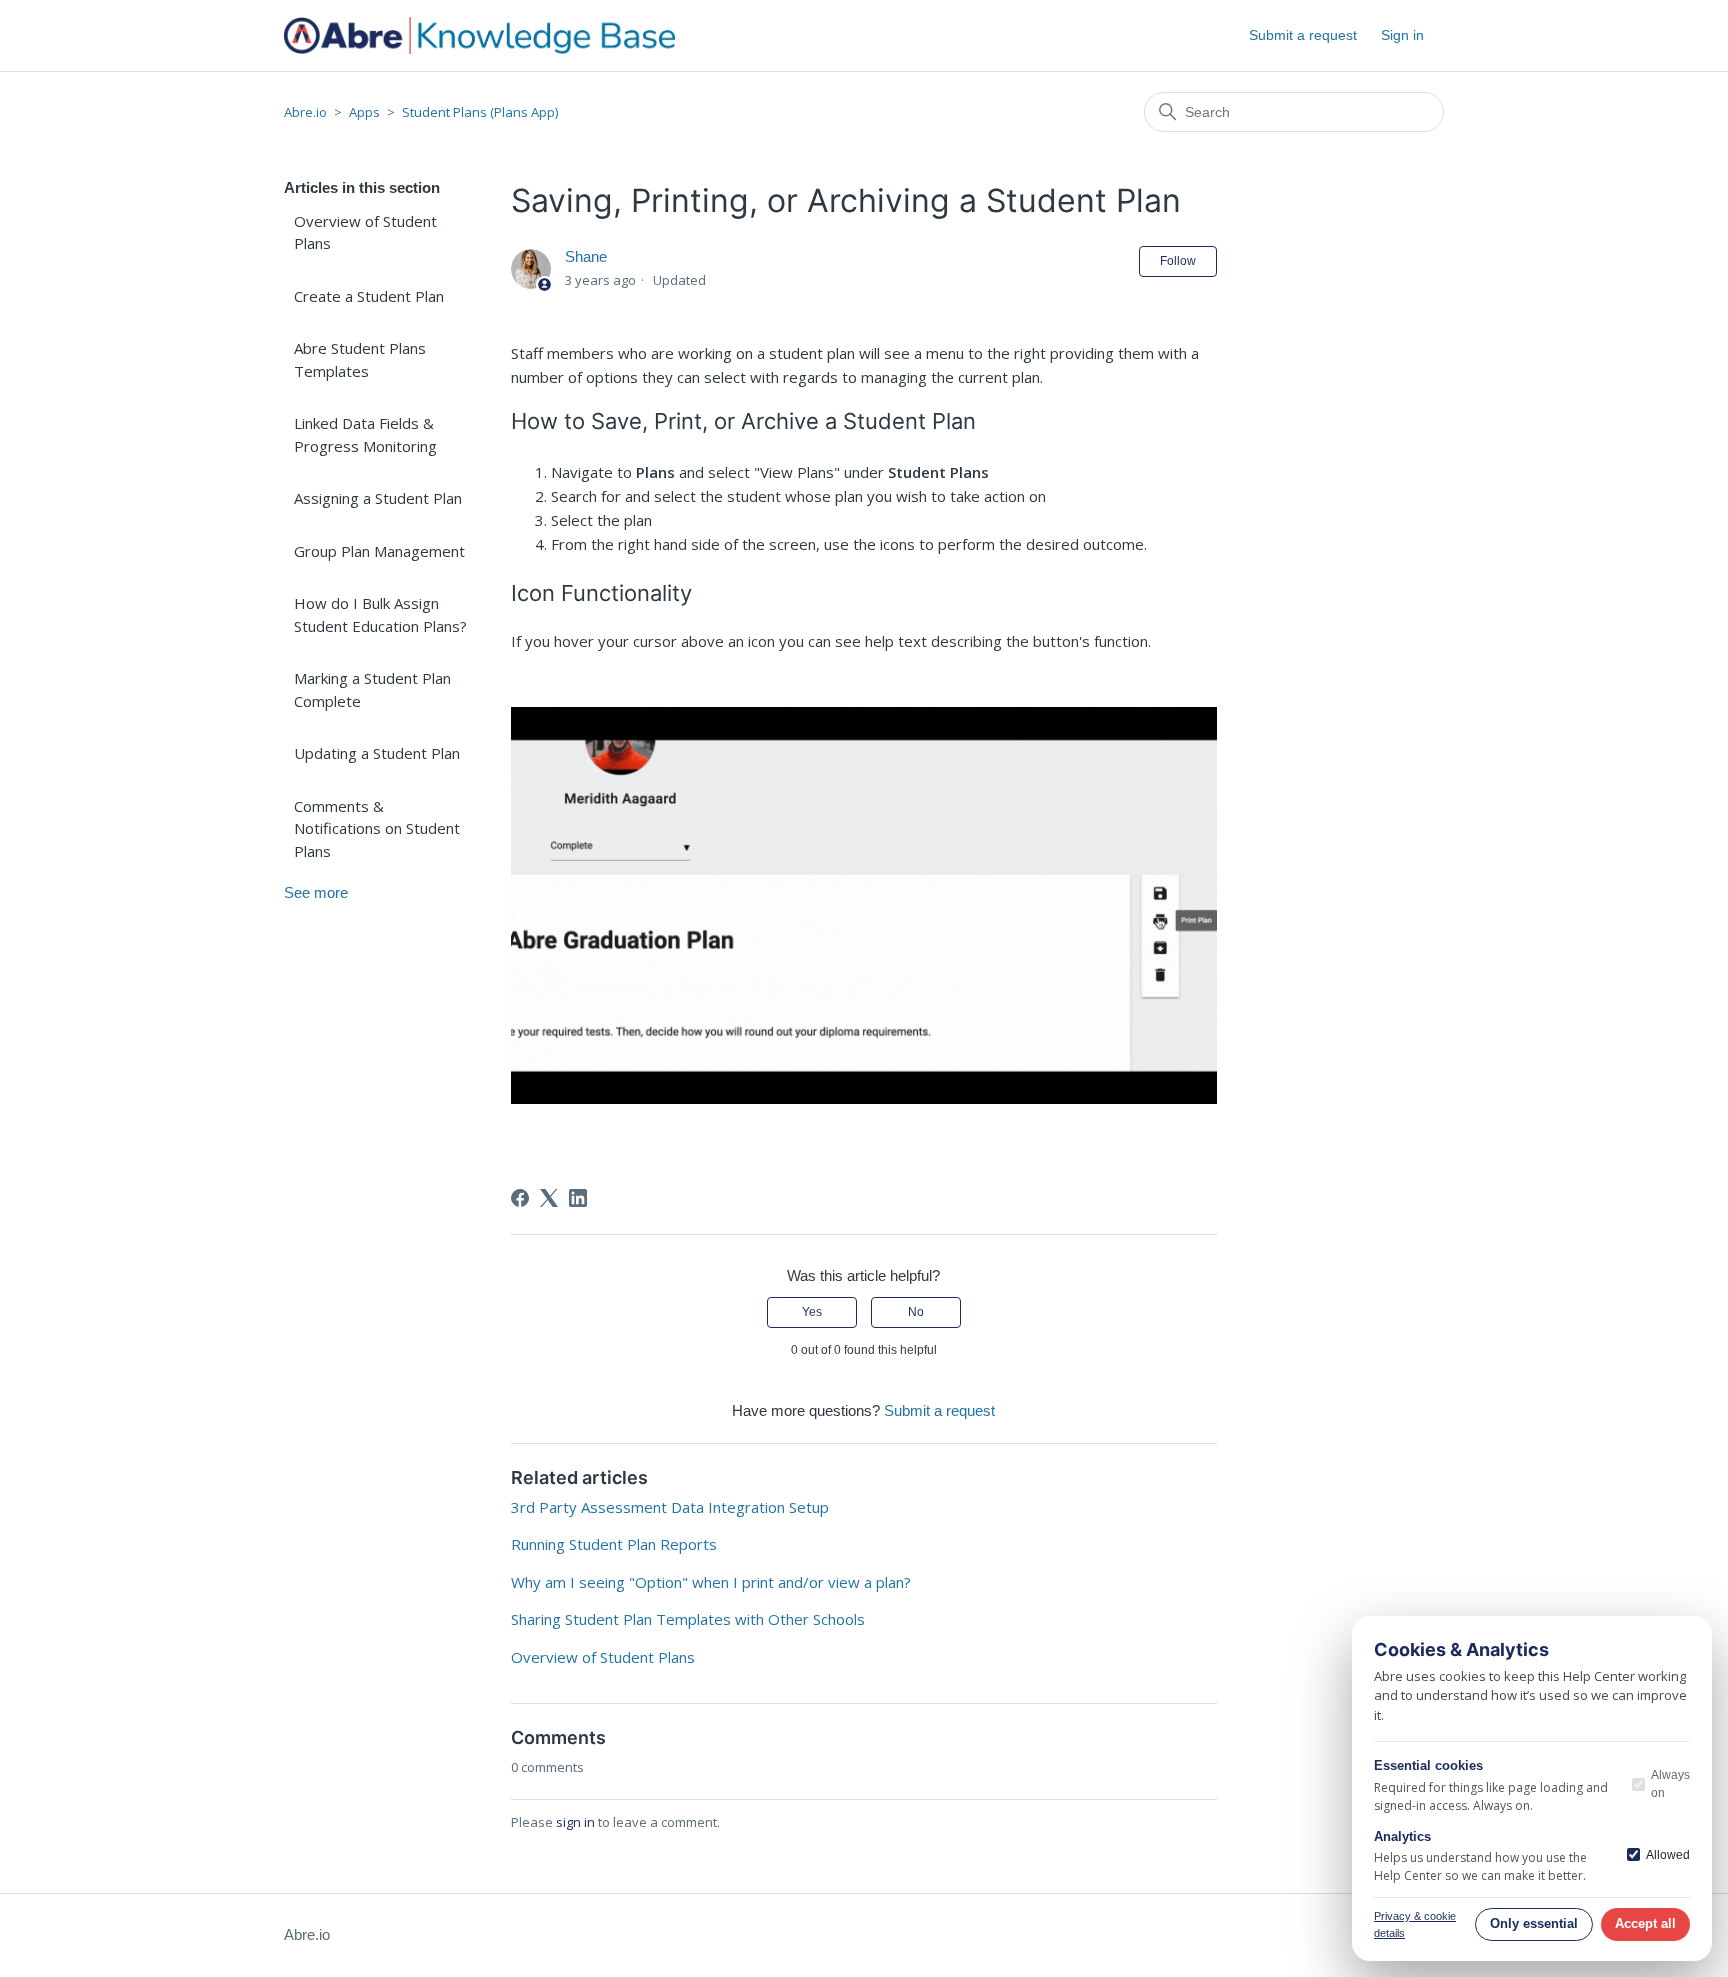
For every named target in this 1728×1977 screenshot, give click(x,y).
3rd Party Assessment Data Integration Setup (670, 1507)
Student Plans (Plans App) (480, 112)
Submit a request (1303, 35)
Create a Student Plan (369, 296)
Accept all (1645, 1923)
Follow (1178, 261)
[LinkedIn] (578, 1198)
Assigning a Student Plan (378, 498)
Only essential (1534, 1923)
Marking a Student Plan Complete (372, 689)
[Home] (479, 35)
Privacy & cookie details (1415, 1924)
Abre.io (305, 112)
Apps (364, 112)
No (916, 1312)
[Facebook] (520, 1198)
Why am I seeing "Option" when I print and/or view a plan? (711, 1582)
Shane (586, 256)
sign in (575, 1822)
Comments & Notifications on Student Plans (377, 828)
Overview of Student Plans (365, 232)
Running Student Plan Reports (614, 1544)
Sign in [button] (1402, 35)
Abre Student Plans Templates (360, 359)
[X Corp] (549, 1198)
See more (316, 892)
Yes (812, 1312)
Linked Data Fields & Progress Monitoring (365, 434)
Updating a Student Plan (377, 753)
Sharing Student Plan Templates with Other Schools (688, 1619)
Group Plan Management (379, 551)
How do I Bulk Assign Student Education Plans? (380, 614)
